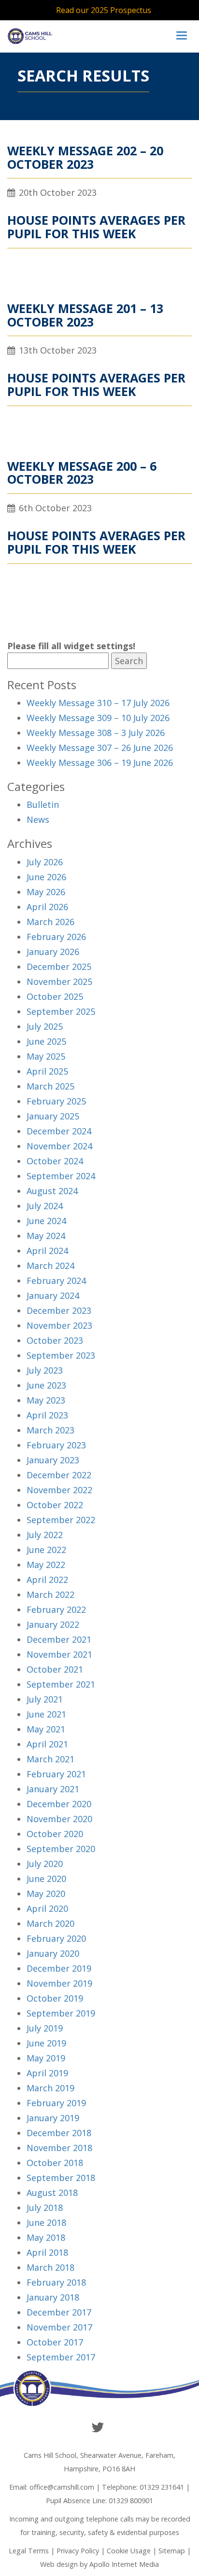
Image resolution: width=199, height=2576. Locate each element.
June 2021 (46, 1714)
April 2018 (47, 2252)
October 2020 (55, 1834)
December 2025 (59, 967)
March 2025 (50, 1086)
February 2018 (56, 2282)
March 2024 (50, 1266)
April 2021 (47, 1744)
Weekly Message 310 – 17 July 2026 (98, 703)
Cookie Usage (129, 2551)
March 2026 (50, 922)
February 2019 (56, 2103)
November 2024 (59, 1146)
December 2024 (59, 1131)
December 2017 (59, 2312)
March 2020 (50, 1923)
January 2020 (53, 1953)
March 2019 (50, 2088)
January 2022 (53, 1624)
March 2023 (50, 1430)
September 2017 (61, 2357)
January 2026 (53, 952)
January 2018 (53, 2297)
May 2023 (46, 1400)
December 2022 (59, 1475)
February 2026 (56, 937)
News (38, 819)
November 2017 (59, 2327)
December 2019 (59, 1968)
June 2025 (46, 1041)
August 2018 (52, 2193)
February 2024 (56, 1281)
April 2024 (47, 1251)
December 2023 (59, 1310)
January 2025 (53, 1116)
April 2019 (47, 2073)
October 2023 (55, 1340)
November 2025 (59, 981)
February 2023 (56, 1445)
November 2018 (59, 2148)
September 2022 (61, 1520)
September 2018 (61, 2178)
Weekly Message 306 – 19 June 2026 (100, 763)
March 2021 (50, 1759)
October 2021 (55, 1669)
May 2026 (46, 892)
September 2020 (61, 1849)
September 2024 (61, 1176)
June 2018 (46, 2222)
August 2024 (52, 1191)
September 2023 (61, 1355)
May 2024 (46, 1236)
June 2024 (46, 1221)
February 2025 (56, 1101)
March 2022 (50, 1595)
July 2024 (45, 1206)
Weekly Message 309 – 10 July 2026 (98, 718)
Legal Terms (29, 2551)
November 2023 (59, 1325)
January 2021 (53, 1789)
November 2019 (59, 1983)
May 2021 (46, 1729)
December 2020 (59, 1804)
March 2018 (50, 2267)
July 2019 (45, 2028)
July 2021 (45, 1699)
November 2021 (59, 1654)
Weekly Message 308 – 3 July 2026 (96, 733)
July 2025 (45, 1026)
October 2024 (55, 1161)
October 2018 (55, 2163)
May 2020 (46, 1894)
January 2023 (53, 1460)
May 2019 (46, 2058)
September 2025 (61, 1011)
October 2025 (55, 996)
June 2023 (46, 1385)
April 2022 (47, 1580)
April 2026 (47, 907)
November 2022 (59, 1490)
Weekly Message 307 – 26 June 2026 (100, 748)
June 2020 (46, 1879)
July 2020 (45, 1864)
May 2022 (46, 1565)
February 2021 (56, 1774)
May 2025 (46, 1056)
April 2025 (47, 1071)
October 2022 (55, 1505)
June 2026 (46, 877)
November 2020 (59, 1819)
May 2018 (46, 2237)
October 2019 (55, 1998)
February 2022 (56, 1609)
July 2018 (45, 2208)
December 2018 (59, 2133)
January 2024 (53, 1295)
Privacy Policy (78, 2551)
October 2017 (55, 2342)
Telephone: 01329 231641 (143, 2487)
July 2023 (45, 1370)
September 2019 (61, 2013)
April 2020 (47, 1908)
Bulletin (43, 804)
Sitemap (172, 2551)
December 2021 (59, 1639)
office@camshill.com (62, 2487)
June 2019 (46, 2043)
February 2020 (56, 1938)
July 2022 (45, 1535)
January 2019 (53, 2118)
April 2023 (47, 1415)
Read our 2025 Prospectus (104, 10)
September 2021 (61, 1684)
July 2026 (45, 862)
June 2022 (46, 1550)
